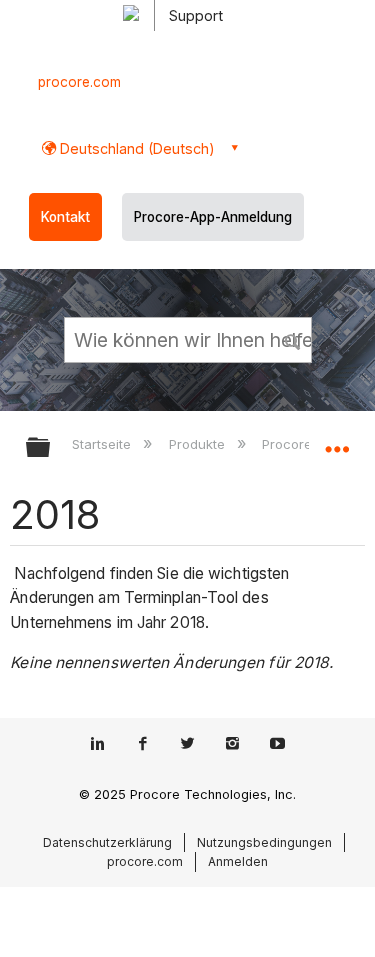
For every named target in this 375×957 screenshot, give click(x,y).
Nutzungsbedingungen (264, 842)
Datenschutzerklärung (107, 842)
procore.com (79, 82)
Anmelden (238, 861)
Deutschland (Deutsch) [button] (135, 148)
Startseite (103, 444)
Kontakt (65, 217)
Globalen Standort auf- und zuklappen (337, 441)
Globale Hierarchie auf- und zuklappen (51, 448)
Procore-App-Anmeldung (213, 217)
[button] (293, 339)
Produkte (198, 444)
